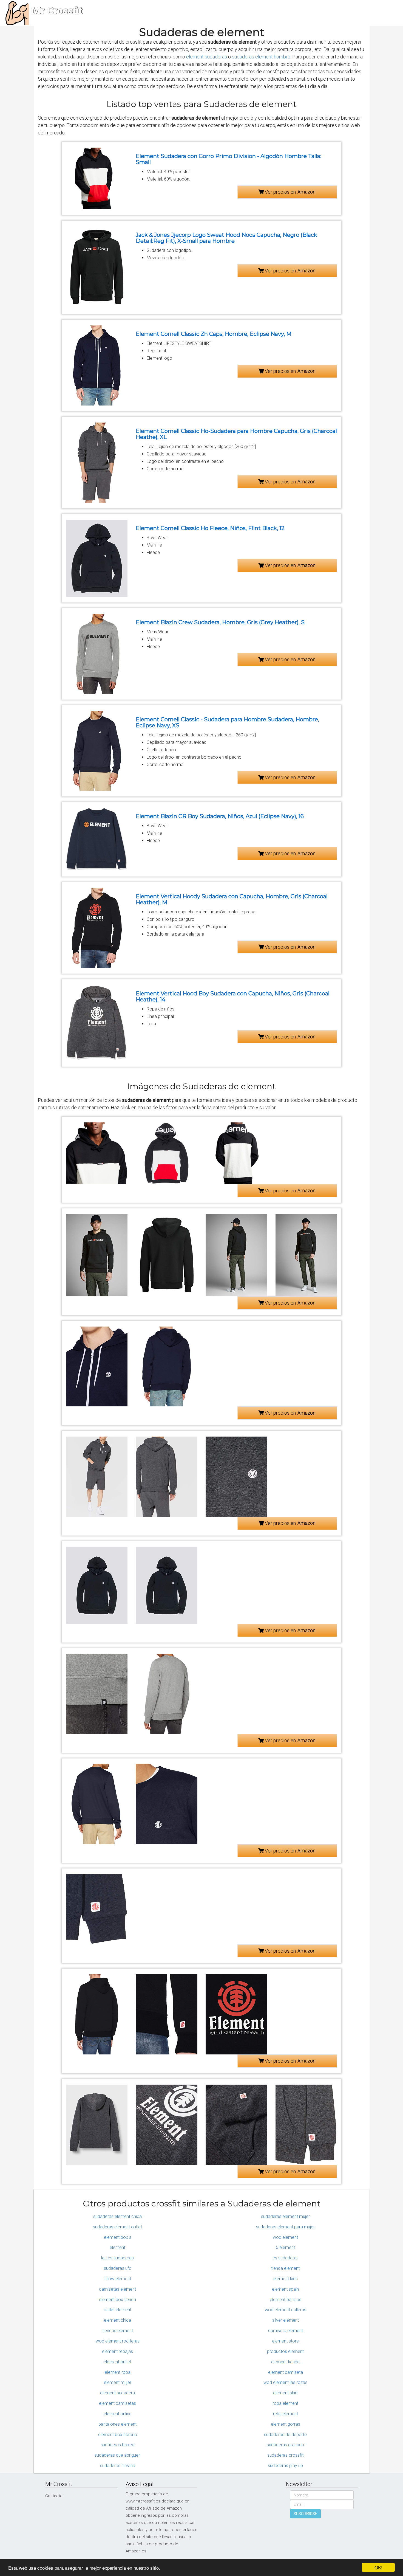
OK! (378, 2567)
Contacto (54, 2496)
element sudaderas (207, 57)
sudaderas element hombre (261, 57)
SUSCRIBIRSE (305, 2514)
